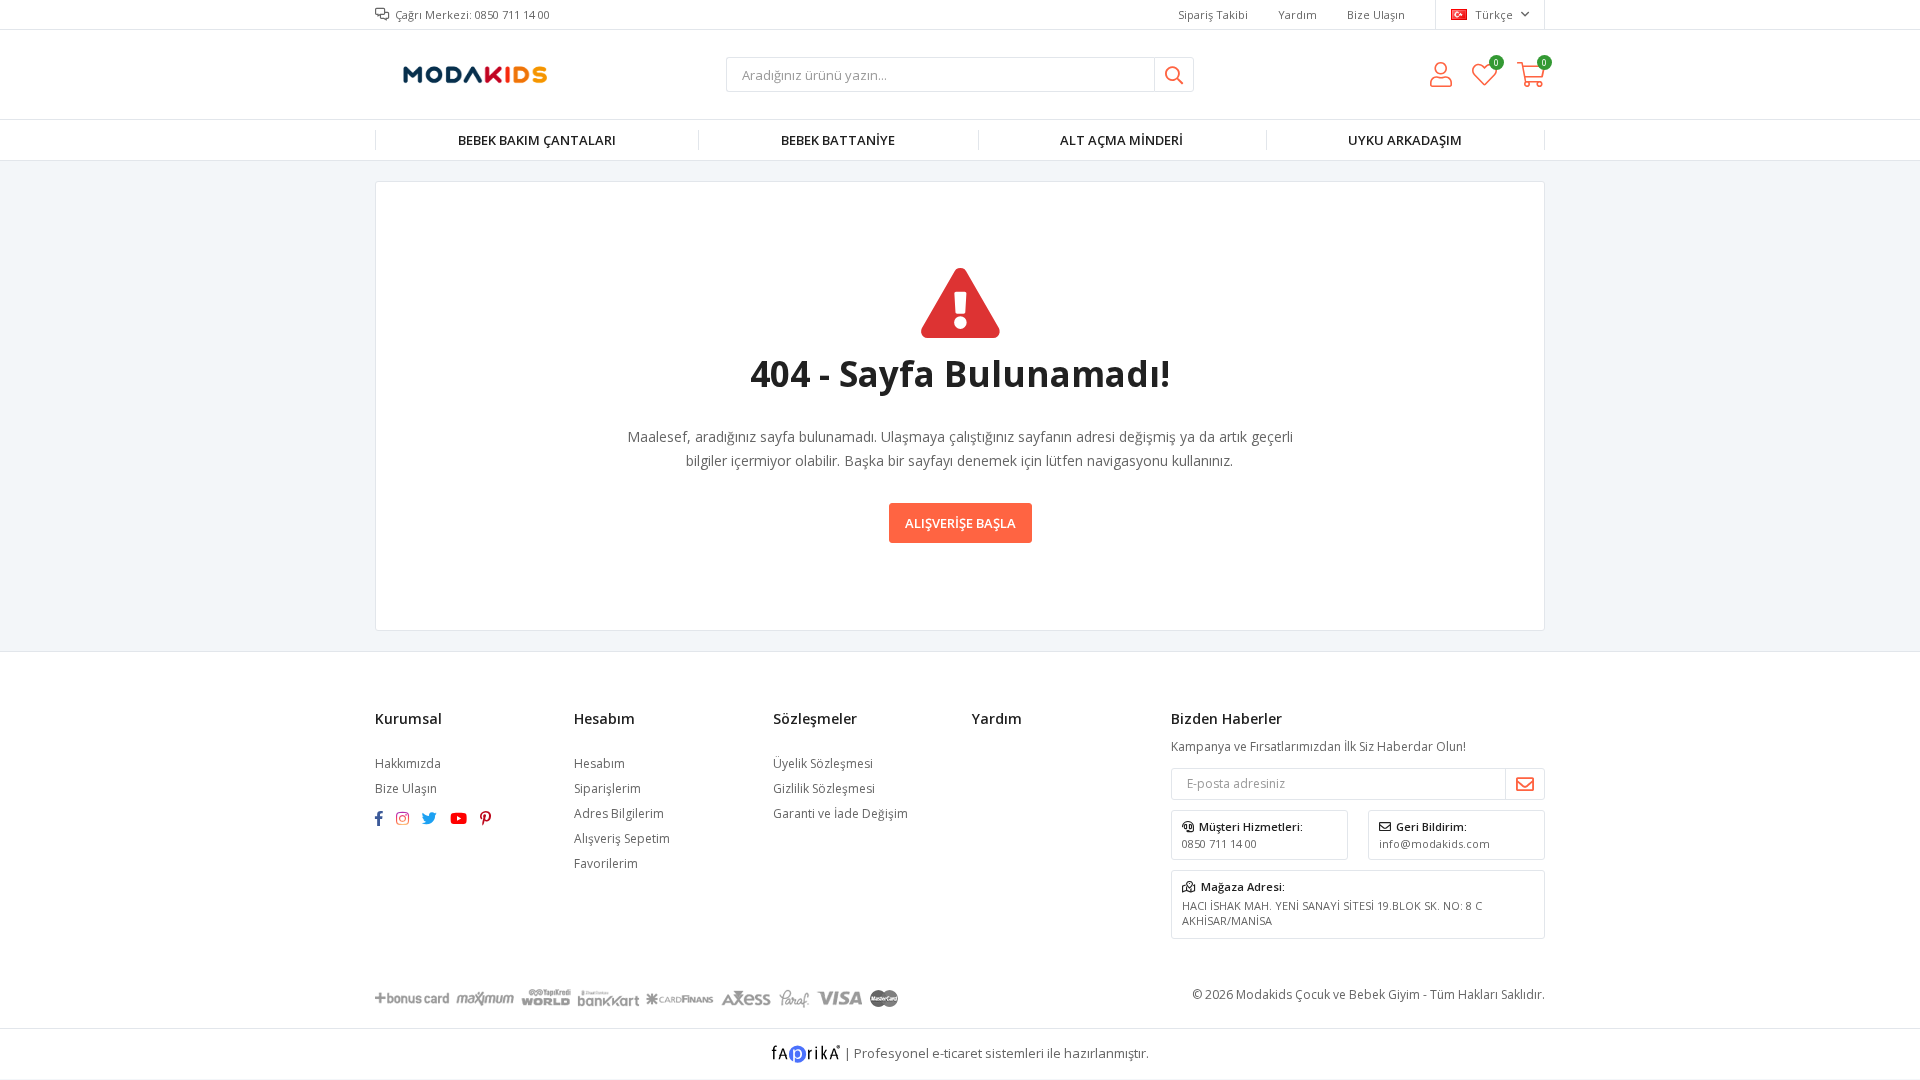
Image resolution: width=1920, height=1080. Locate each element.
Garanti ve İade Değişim (840, 813)
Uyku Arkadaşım (1405, 140)
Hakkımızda (408, 763)
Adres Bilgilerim (619, 813)
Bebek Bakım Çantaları (537, 140)
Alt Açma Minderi (1121, 140)
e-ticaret (957, 1052)
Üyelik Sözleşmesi (823, 763)
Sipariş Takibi (1213, 14)
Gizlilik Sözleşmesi (824, 788)
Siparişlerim (607, 788)
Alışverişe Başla (960, 523)
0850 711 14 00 (1219, 843)
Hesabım (599, 763)
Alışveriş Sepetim (622, 838)
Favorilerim (1495, 65)
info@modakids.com (1434, 843)
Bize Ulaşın (1376, 14)
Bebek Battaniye (838, 140)
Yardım (1297, 14)
